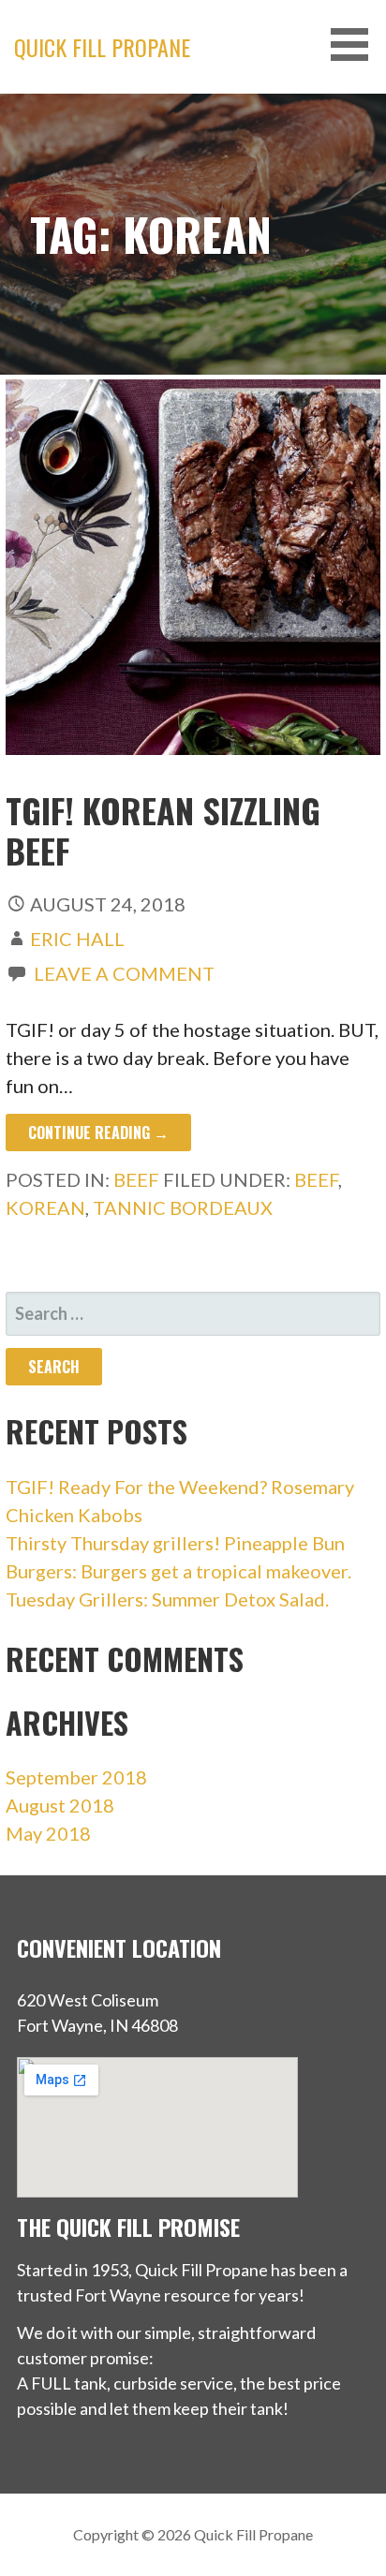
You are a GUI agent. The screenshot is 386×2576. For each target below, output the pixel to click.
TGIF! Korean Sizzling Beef (163, 830)
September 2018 (76, 1777)
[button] (356, 44)
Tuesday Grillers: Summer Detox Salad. (167, 1599)
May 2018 (48, 1833)
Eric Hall (77, 939)
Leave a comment (124, 973)
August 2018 (60, 1805)
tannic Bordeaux (183, 1207)
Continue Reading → (98, 1133)
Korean (45, 1207)
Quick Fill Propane (102, 47)
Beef (136, 1179)
